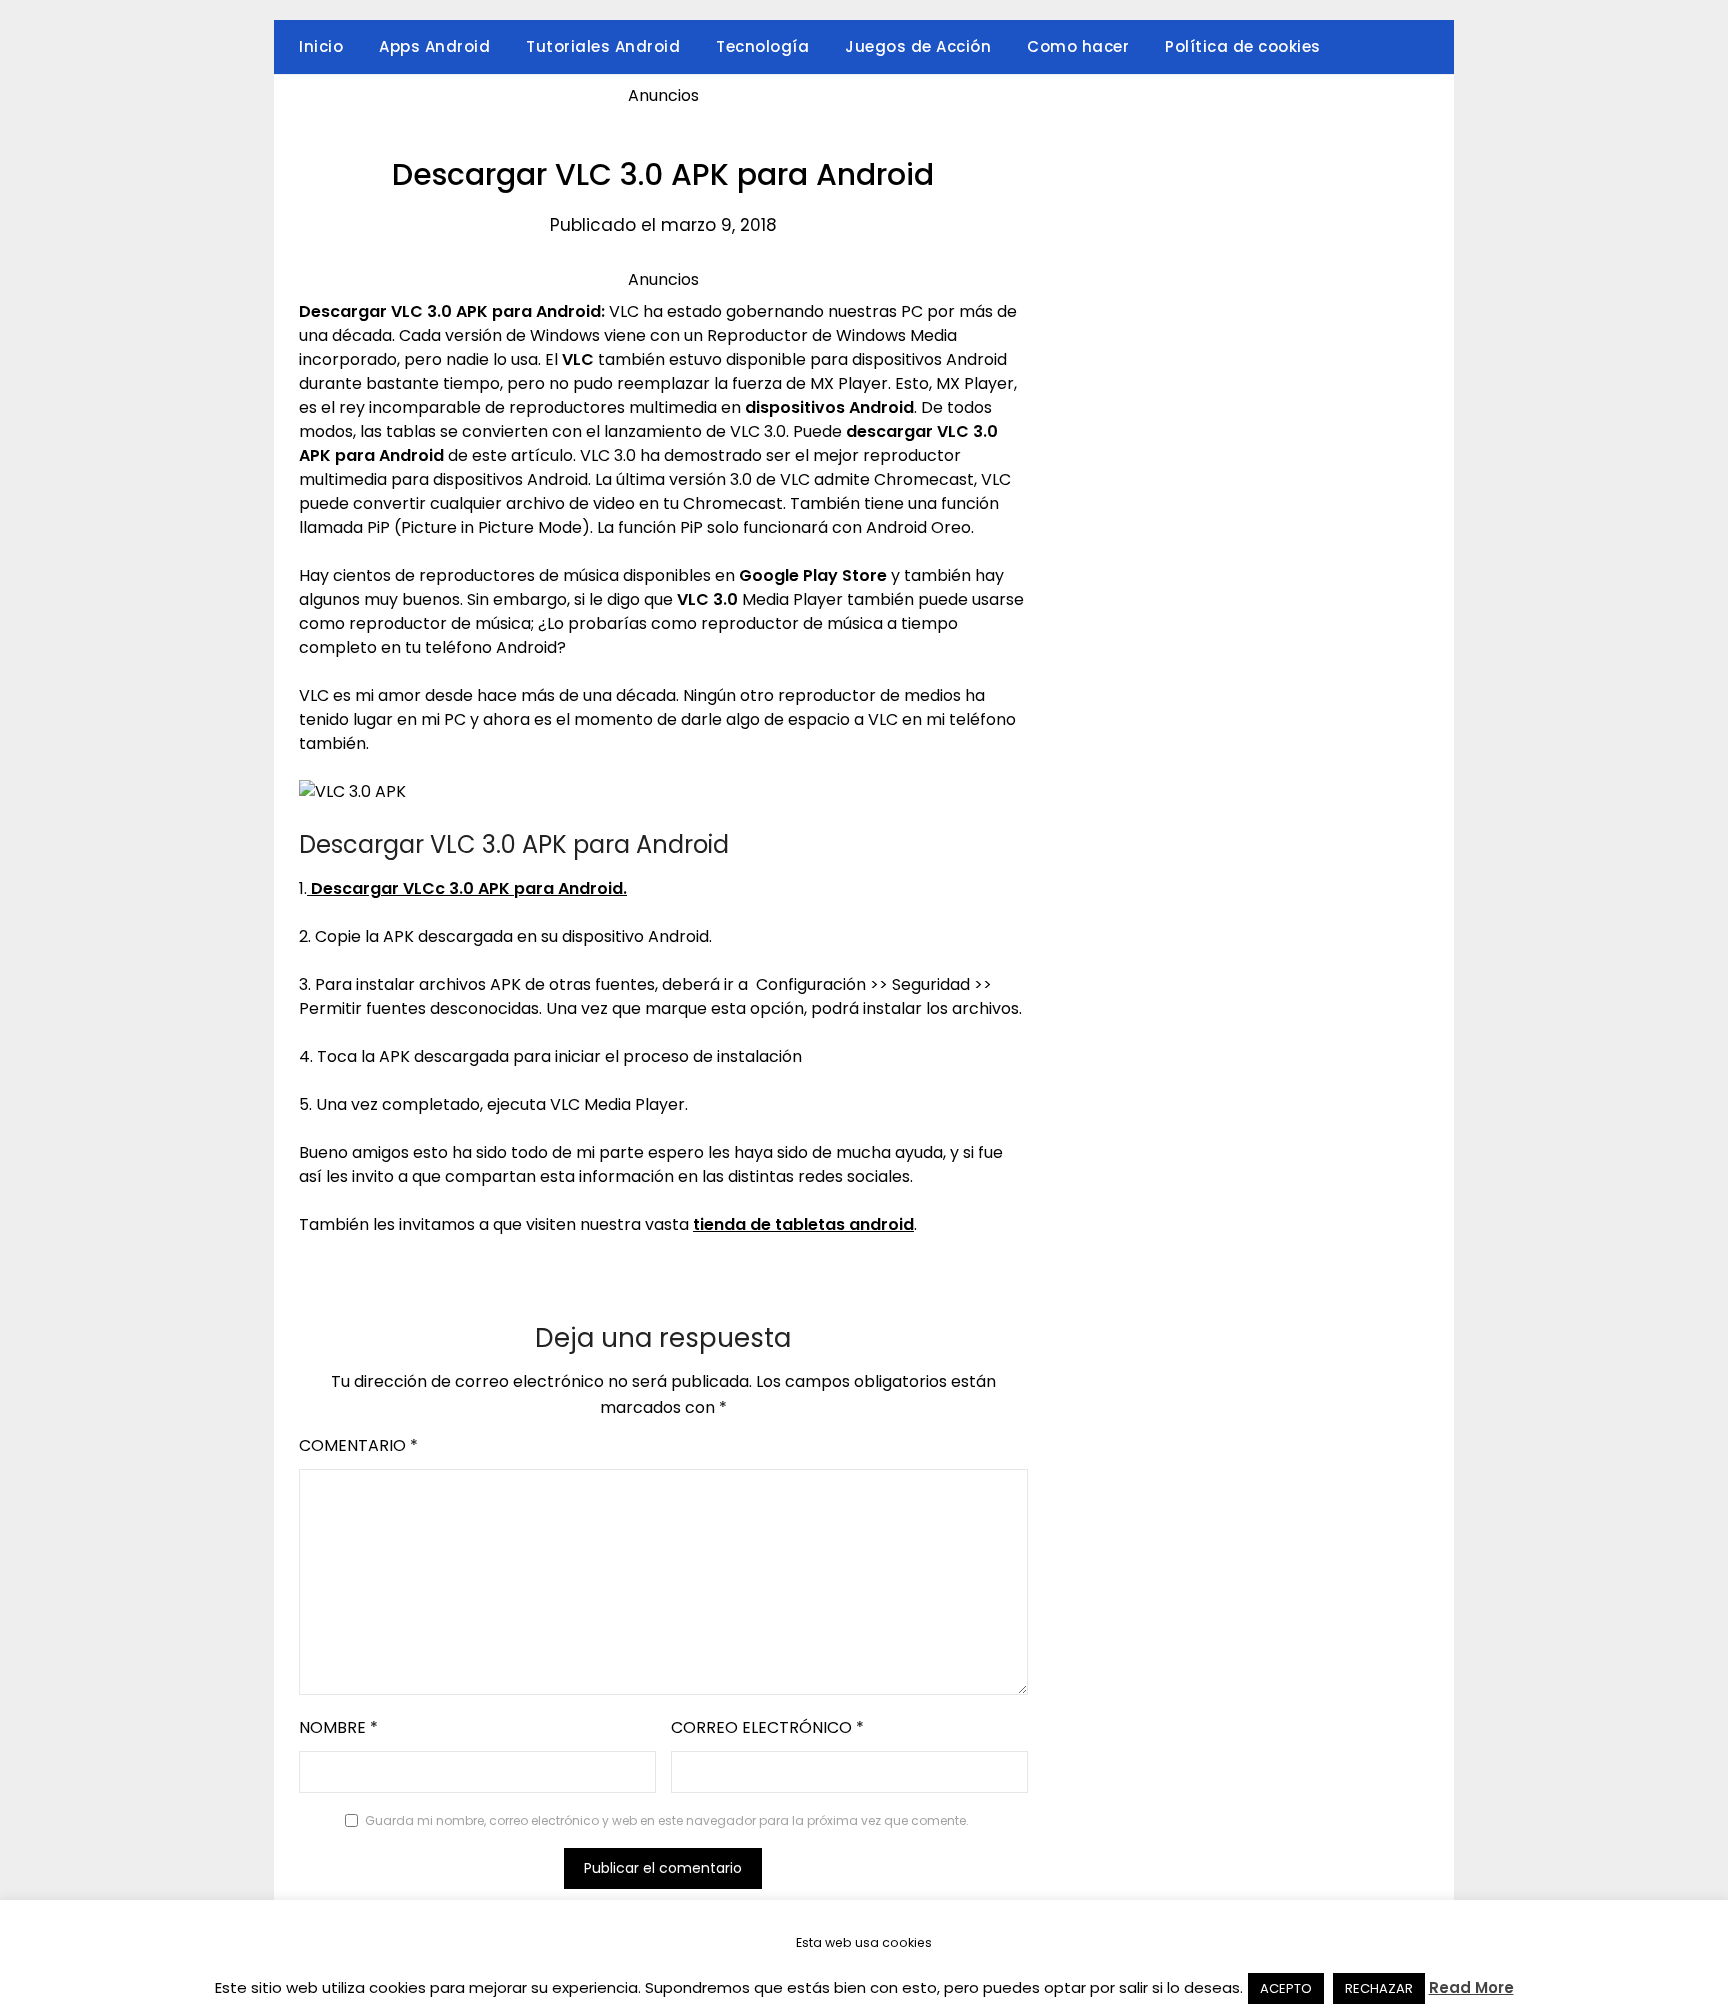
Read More (1471, 1987)
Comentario (358, 1445)
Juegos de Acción (918, 46)
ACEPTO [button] (1286, 1988)
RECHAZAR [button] (1379, 1988)
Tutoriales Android (603, 46)
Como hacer (1078, 46)
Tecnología (762, 46)
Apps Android (434, 46)
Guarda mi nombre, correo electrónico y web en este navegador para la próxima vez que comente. (667, 1820)
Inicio (321, 46)
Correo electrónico (767, 1727)
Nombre (338, 1727)
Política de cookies (1243, 46)
